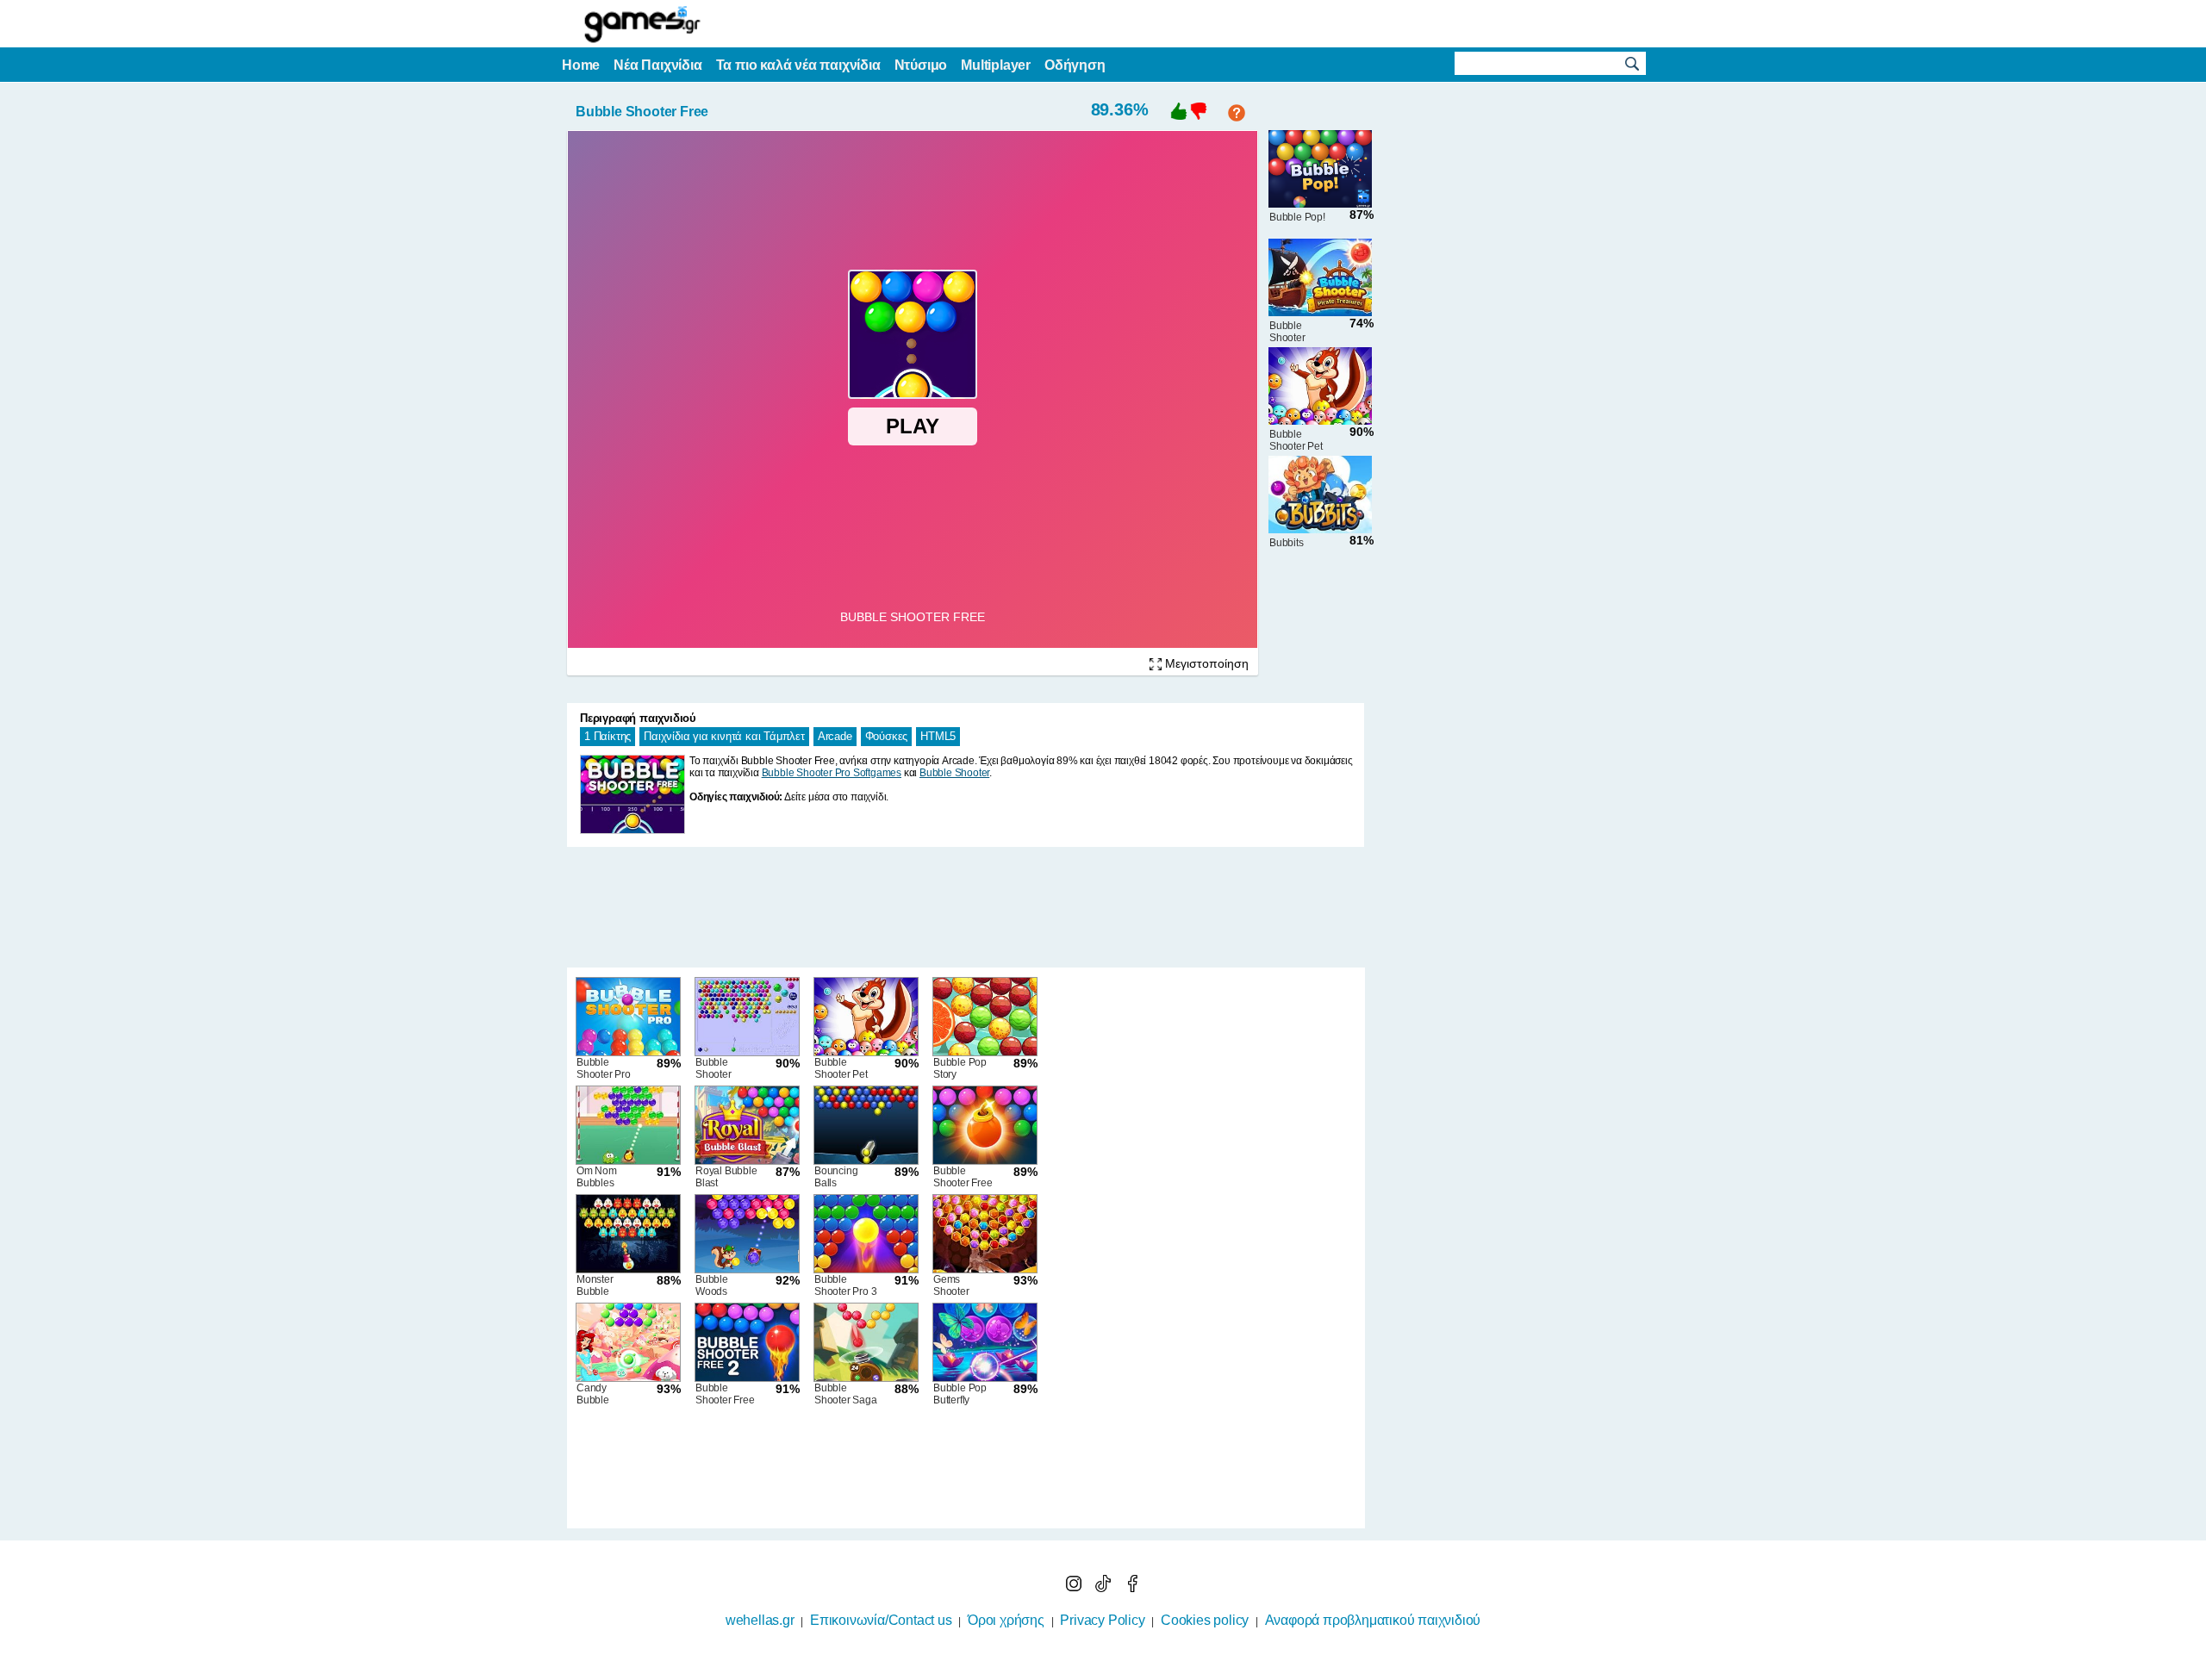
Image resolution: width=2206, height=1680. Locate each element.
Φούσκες (887, 736)
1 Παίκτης (608, 736)
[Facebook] (1132, 1587)
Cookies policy (1205, 1620)
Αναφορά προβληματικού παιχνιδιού (1373, 1620)
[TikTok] (1105, 1587)
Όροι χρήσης (1006, 1620)
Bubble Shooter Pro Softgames (832, 773)
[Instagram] (1075, 1587)
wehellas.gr (760, 1620)
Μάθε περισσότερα (1092, 1669)
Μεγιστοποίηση (1205, 663)
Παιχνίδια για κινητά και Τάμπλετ (724, 736)
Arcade (835, 736)
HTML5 (938, 736)
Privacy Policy (1102, 1620)
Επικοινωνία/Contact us (881, 1620)
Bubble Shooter (954, 773)
